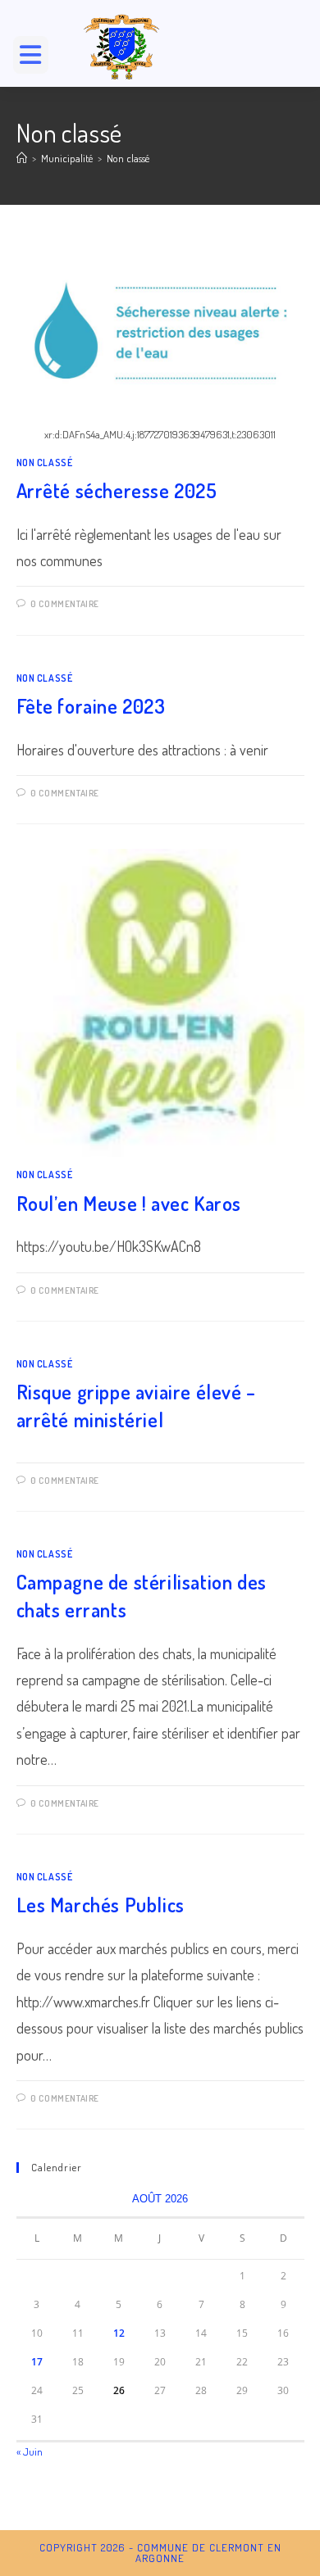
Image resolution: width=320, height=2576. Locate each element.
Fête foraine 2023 (91, 706)
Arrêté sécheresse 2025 (117, 490)
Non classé (128, 158)
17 (37, 2362)
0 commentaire (65, 604)
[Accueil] (22, 158)
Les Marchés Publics (101, 1905)
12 (119, 2333)
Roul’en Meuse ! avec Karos (129, 1203)
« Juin (30, 2451)
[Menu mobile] (37, 59)
